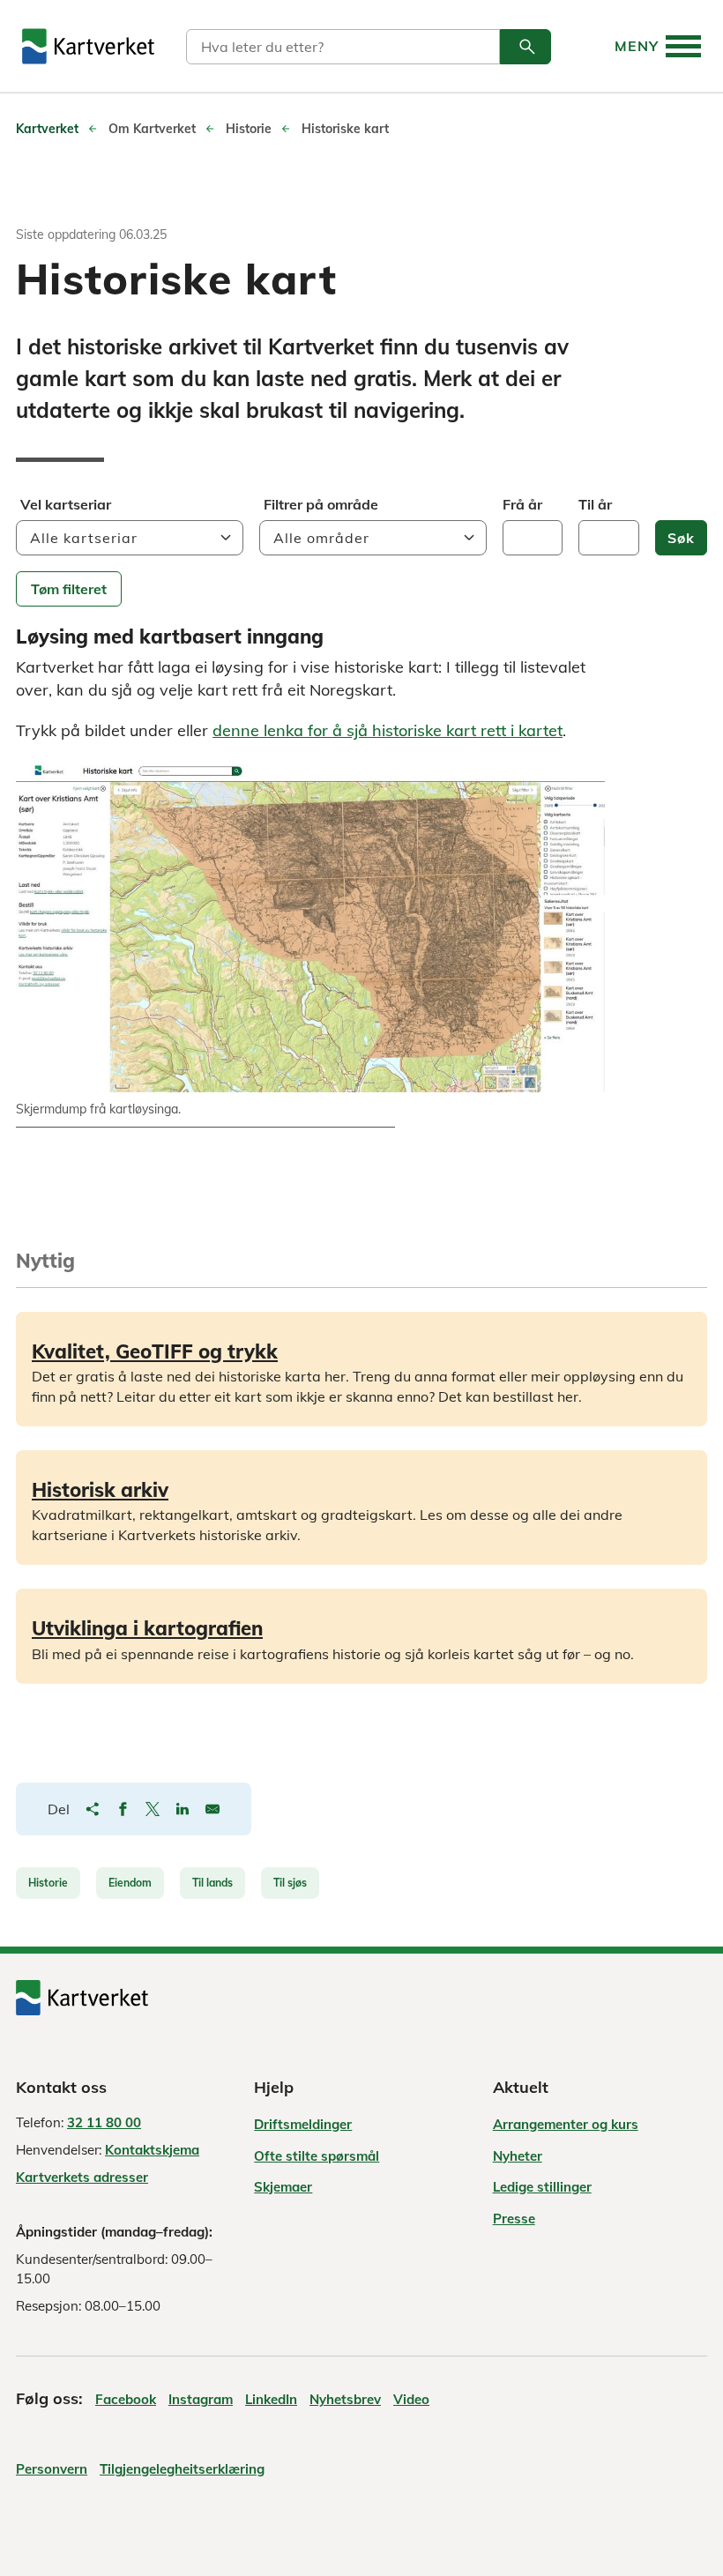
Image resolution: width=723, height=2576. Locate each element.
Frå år (522, 504)
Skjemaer (283, 2187)
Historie (48, 1883)
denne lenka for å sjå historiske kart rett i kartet (388, 730)
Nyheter (518, 2156)
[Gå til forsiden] (88, 46)
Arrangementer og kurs (566, 2124)
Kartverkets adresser (82, 2177)
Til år (595, 504)
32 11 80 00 (104, 2122)
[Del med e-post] (212, 1809)
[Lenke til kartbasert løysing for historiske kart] (310, 927)
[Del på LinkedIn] (183, 1809)
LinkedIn (271, 2399)
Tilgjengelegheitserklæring (182, 2469)
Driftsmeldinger (303, 2124)
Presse (514, 2219)
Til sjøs (290, 1883)
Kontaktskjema (152, 2150)
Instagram (201, 2399)
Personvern (52, 2469)
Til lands (212, 1883)
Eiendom (130, 1883)
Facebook (126, 2399)
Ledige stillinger (542, 2187)
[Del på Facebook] (123, 1809)
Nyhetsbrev (345, 2399)
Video (411, 2399)
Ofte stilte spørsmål (317, 2156)
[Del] (93, 1809)
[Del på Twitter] (153, 1809)
